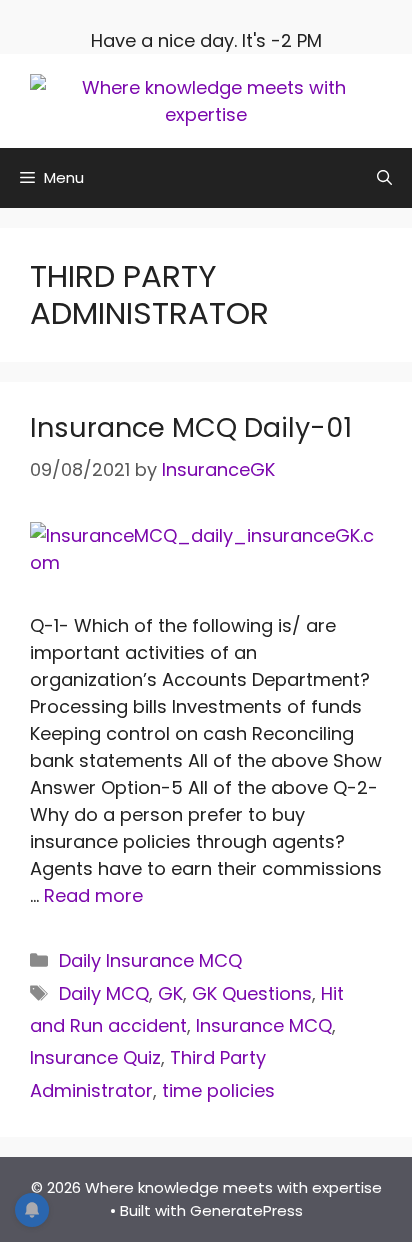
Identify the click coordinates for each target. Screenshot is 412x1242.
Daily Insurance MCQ (150, 960)
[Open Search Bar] (384, 178)
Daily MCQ (104, 993)
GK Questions (252, 993)
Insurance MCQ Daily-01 (191, 427)
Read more (93, 895)
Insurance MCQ (264, 1025)
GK (170, 993)
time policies (218, 1090)
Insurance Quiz (95, 1057)
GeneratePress (246, 1210)
